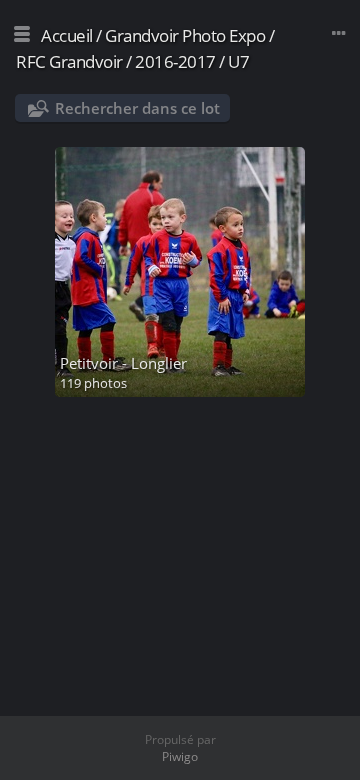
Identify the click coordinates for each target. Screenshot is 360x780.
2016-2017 (175, 61)
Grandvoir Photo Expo (185, 35)
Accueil (67, 35)
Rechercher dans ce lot (137, 108)
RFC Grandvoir (69, 61)
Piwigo (180, 756)
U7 (238, 61)
